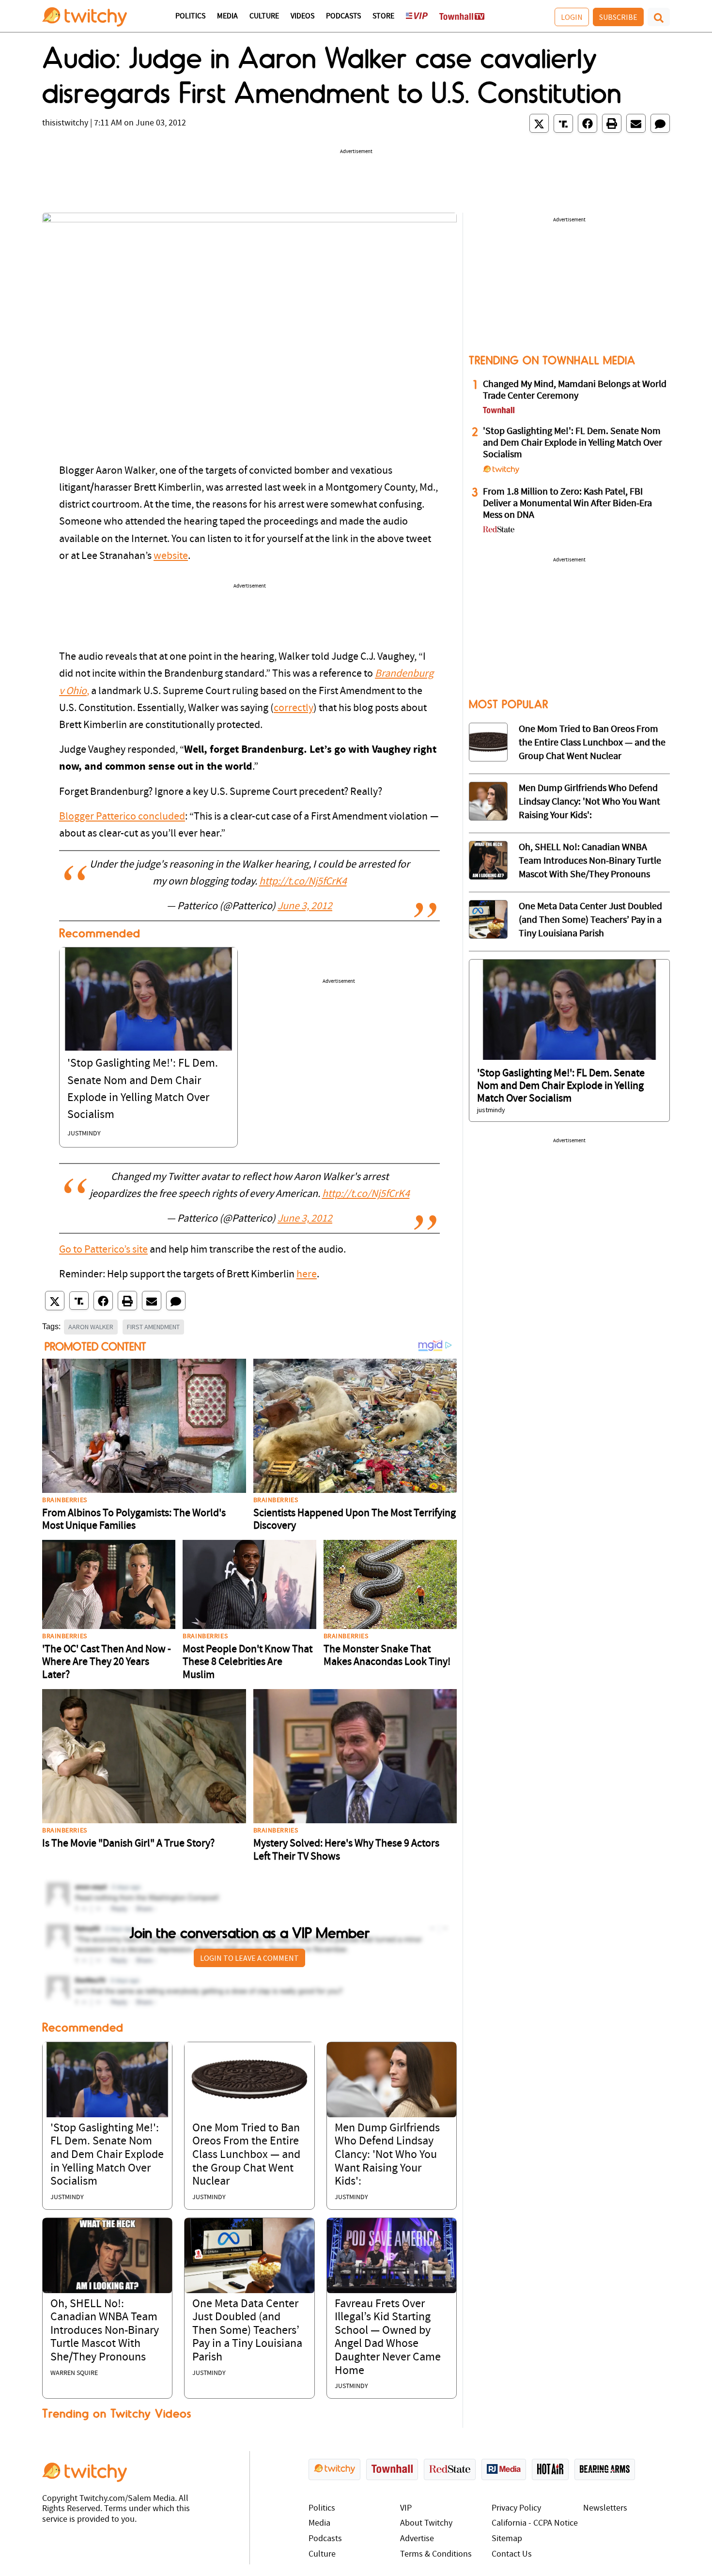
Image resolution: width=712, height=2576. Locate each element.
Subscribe (618, 17)
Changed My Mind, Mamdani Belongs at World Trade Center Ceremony (575, 390)
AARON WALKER (91, 1327)
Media (227, 16)
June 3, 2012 (305, 907)
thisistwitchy (65, 123)
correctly (294, 708)
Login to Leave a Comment (249, 1958)
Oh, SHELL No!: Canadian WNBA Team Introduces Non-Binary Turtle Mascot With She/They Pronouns (105, 2331)
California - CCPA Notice (535, 2523)
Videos (302, 16)
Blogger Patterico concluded (122, 817)
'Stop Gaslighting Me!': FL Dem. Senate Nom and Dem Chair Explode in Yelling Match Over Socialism (107, 2155)
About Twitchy (426, 2523)
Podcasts (343, 16)
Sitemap (507, 2539)
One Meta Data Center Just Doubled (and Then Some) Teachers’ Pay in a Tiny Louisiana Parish (247, 2331)
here (307, 1275)
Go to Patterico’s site (103, 1250)
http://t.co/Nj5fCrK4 (303, 882)
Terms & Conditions (436, 2554)
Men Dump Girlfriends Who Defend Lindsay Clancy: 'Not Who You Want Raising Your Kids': (387, 2155)
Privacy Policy (516, 2508)
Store (383, 16)
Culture (264, 16)
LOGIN (572, 17)
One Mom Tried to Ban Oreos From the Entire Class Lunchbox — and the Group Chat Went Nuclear (246, 2155)
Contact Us (512, 2554)
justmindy (84, 1134)
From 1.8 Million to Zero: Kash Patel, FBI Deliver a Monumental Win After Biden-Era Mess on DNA (567, 504)
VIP (406, 2508)
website (171, 556)
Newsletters (605, 2508)
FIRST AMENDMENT (153, 1327)
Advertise (417, 2539)
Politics (190, 16)
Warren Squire (74, 2373)
